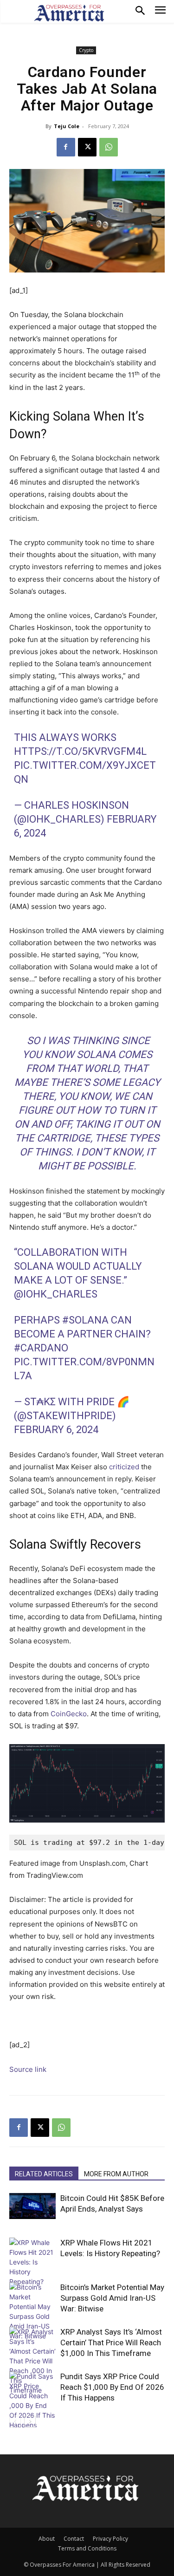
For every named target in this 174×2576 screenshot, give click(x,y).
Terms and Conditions (87, 2548)
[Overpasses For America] (69, 13)
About (47, 2539)
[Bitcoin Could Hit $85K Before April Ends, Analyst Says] (32, 2206)
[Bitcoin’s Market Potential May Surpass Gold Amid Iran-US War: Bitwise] (32, 2311)
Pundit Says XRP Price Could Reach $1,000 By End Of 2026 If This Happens (112, 2387)
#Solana (85, 1320)
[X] (87, 147)
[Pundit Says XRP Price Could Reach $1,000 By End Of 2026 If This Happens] (32, 2401)
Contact (74, 2539)
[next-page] (30, 2422)
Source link (28, 2069)
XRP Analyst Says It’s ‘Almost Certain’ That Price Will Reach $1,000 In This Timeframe (111, 2342)
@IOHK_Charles (56, 1294)
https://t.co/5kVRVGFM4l (80, 751)
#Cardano (41, 1348)
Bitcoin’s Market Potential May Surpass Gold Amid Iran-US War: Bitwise (112, 2298)
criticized (124, 1467)
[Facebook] (66, 147)
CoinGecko (69, 1714)
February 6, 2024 (56, 1430)
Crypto (86, 50)
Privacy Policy (110, 2539)
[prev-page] (15, 2422)
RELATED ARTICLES (44, 2174)
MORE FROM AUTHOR (116, 2174)
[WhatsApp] (109, 147)
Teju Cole (67, 126)
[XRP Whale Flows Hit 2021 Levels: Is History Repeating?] (32, 2262)
